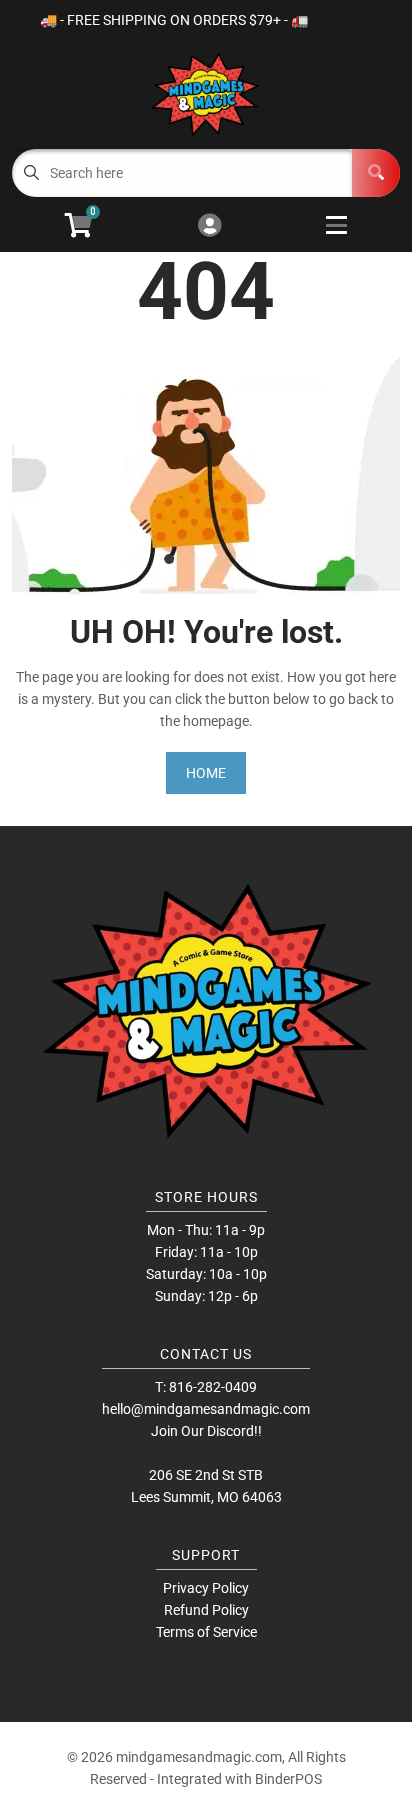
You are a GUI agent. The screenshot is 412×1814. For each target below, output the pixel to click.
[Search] (376, 173)
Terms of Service (206, 1632)
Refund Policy (206, 1610)
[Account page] (209, 226)
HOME (206, 773)
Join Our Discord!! (206, 1431)
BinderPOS (288, 1779)
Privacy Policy (206, 1588)
